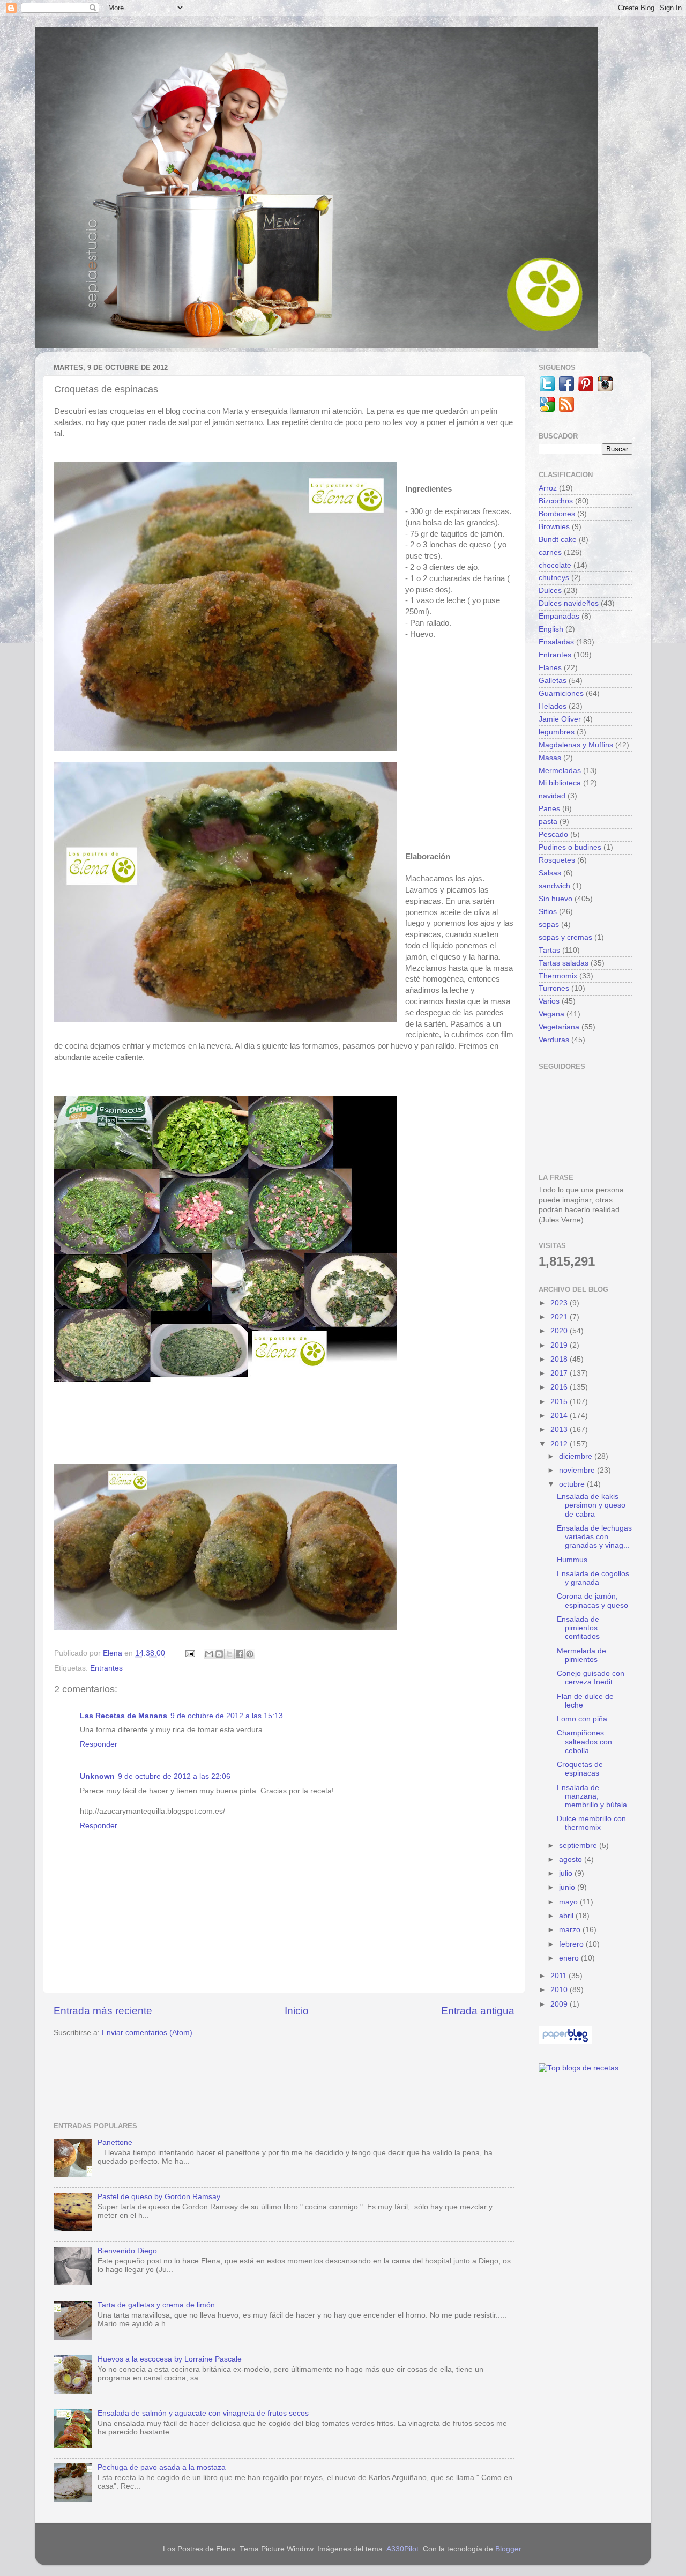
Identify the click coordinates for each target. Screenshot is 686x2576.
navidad (552, 796)
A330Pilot (402, 2549)
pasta (548, 822)
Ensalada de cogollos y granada (593, 1578)
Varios (549, 1001)
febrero (572, 1944)
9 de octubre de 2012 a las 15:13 (227, 1716)
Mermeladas (560, 771)
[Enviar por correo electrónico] (209, 1654)
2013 (560, 1430)
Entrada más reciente (103, 2011)
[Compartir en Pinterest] (250, 1654)
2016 (560, 1387)
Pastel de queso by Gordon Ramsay (159, 2197)
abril (567, 1916)
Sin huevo (555, 899)
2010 (560, 1990)
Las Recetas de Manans (124, 1716)
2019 (560, 1345)
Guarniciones (561, 693)
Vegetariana (559, 1027)
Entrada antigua (478, 2011)
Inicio (297, 2011)
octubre (573, 1484)
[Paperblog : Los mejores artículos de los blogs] (565, 2042)
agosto (572, 1859)
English (551, 629)
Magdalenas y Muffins (576, 745)
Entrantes (106, 1668)
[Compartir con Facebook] (240, 1654)
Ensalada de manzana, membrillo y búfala (592, 1796)
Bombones (557, 514)
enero (570, 1958)
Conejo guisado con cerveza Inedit (591, 1678)
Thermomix (558, 976)
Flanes (550, 668)
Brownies (554, 527)
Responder (99, 1744)
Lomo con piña (582, 1719)
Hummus (572, 1560)
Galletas (553, 681)
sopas (549, 925)
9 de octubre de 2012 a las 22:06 (174, 1776)
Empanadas (559, 616)
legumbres (557, 732)
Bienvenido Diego (127, 2251)
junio (568, 1887)
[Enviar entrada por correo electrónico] (189, 1653)
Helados (553, 706)
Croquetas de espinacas (580, 1769)
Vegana (551, 1014)
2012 (560, 1444)
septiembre (579, 1846)
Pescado (553, 834)
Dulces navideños (569, 603)
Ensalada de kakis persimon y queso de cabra (591, 1505)
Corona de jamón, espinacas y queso (592, 1601)
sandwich (554, 886)
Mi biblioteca (560, 783)
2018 (560, 1359)
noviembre (578, 1470)
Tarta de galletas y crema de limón (156, 2305)
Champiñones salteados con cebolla (584, 1742)
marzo (571, 1930)
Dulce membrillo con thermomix (591, 1823)
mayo (569, 1902)
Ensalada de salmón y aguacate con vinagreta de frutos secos (203, 2413)
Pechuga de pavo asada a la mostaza (162, 2467)
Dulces (550, 591)
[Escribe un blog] (219, 1654)
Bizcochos (556, 501)
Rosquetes (557, 860)
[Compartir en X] (229, 1654)
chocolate (555, 565)
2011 (560, 1976)
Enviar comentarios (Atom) (147, 2033)
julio (567, 1873)
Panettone (115, 2143)
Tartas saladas (564, 963)
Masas (550, 758)
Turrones (554, 988)
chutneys (554, 578)
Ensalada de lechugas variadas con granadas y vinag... (594, 1537)
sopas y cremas (565, 937)
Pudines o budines (570, 847)
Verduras (554, 1040)
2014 (560, 1416)
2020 (560, 1331)
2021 (560, 1317)
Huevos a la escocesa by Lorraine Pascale (170, 2359)
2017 (560, 1373)
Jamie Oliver (560, 719)
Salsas (550, 873)
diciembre (577, 1456)
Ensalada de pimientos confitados (578, 1628)
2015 (560, 1402)
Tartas (549, 950)
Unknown (97, 1776)
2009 (560, 2004)
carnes (550, 552)
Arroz (548, 488)
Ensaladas (556, 642)
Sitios (548, 912)
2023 (560, 1303)
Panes (549, 809)
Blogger (508, 2549)
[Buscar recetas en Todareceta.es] (579, 2068)
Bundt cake (558, 540)
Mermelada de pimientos (581, 1655)
